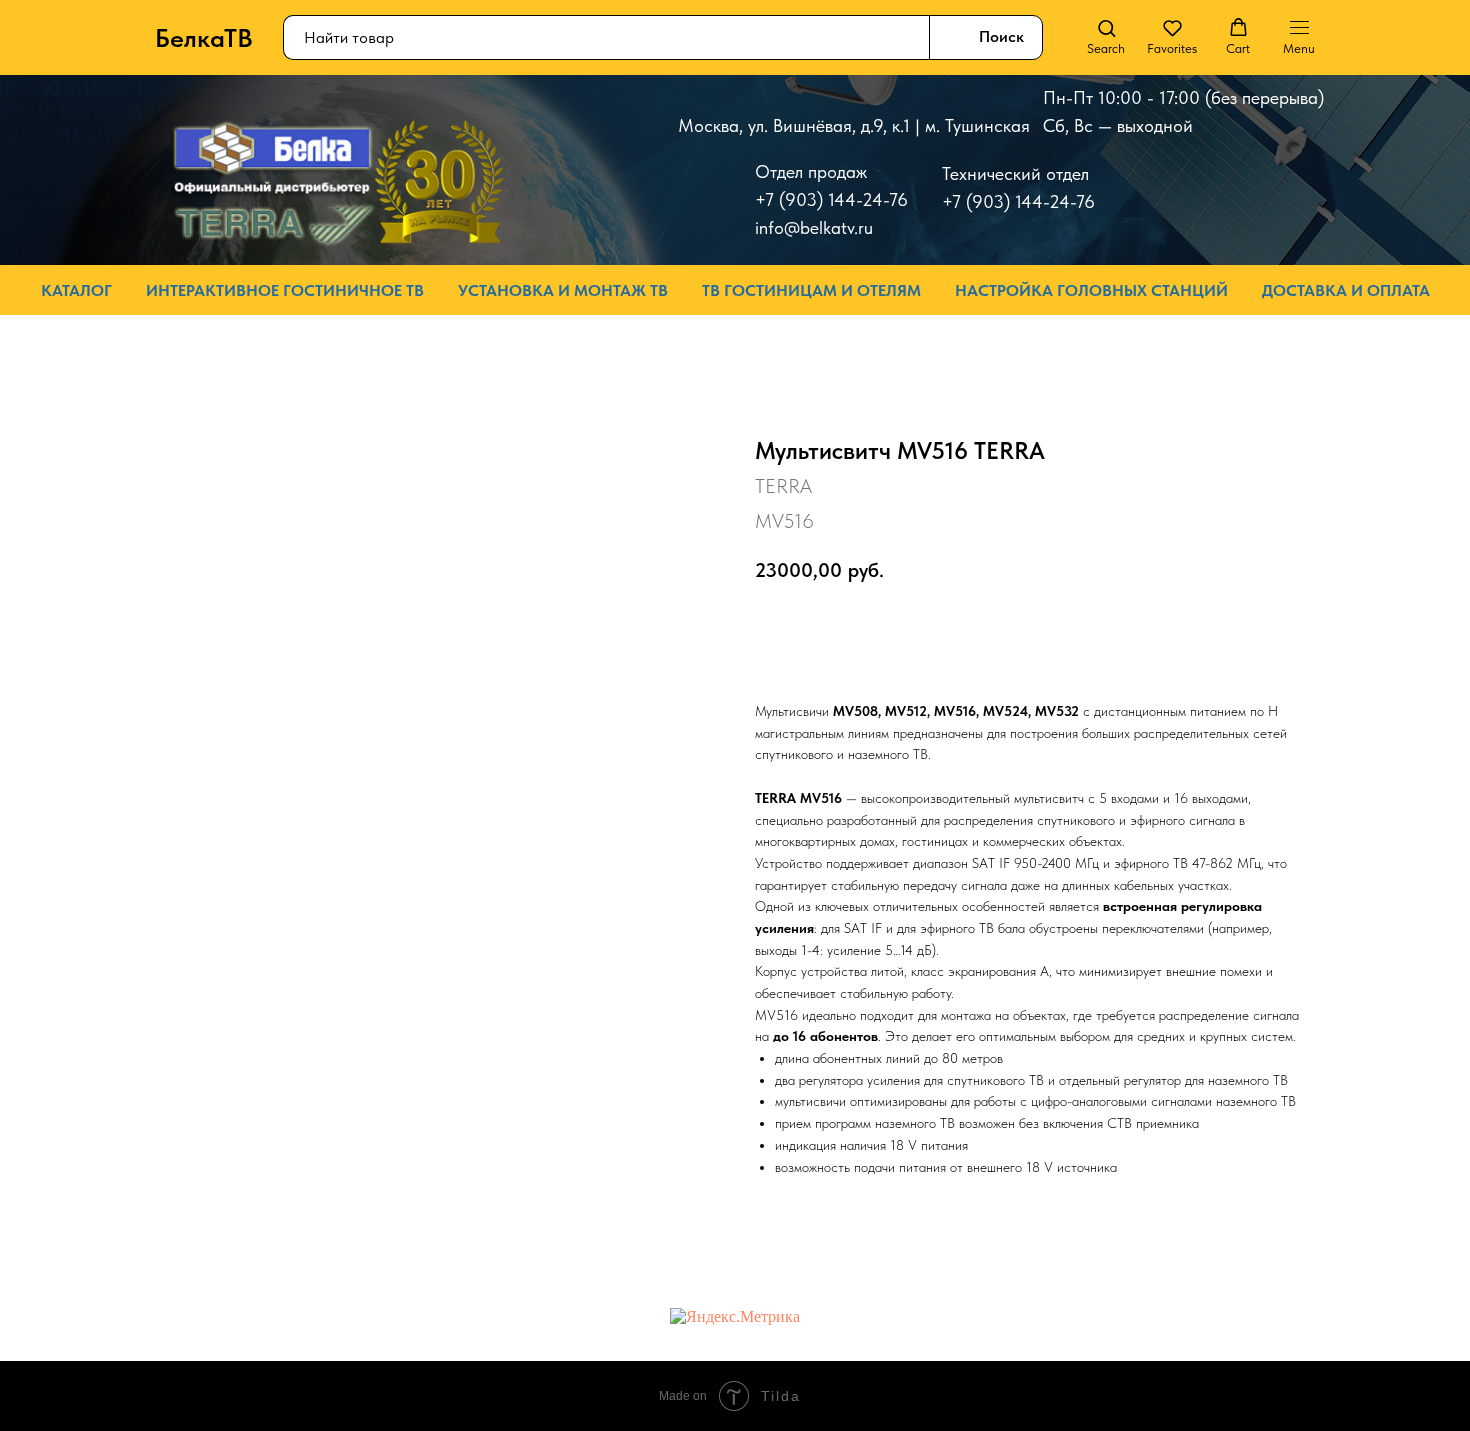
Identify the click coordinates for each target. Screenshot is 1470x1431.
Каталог (76, 290)
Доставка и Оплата (1346, 290)
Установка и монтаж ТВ (563, 290)
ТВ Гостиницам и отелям (811, 290)
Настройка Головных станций (1091, 290)
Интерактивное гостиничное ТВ (285, 290)
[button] (1106, 37)
